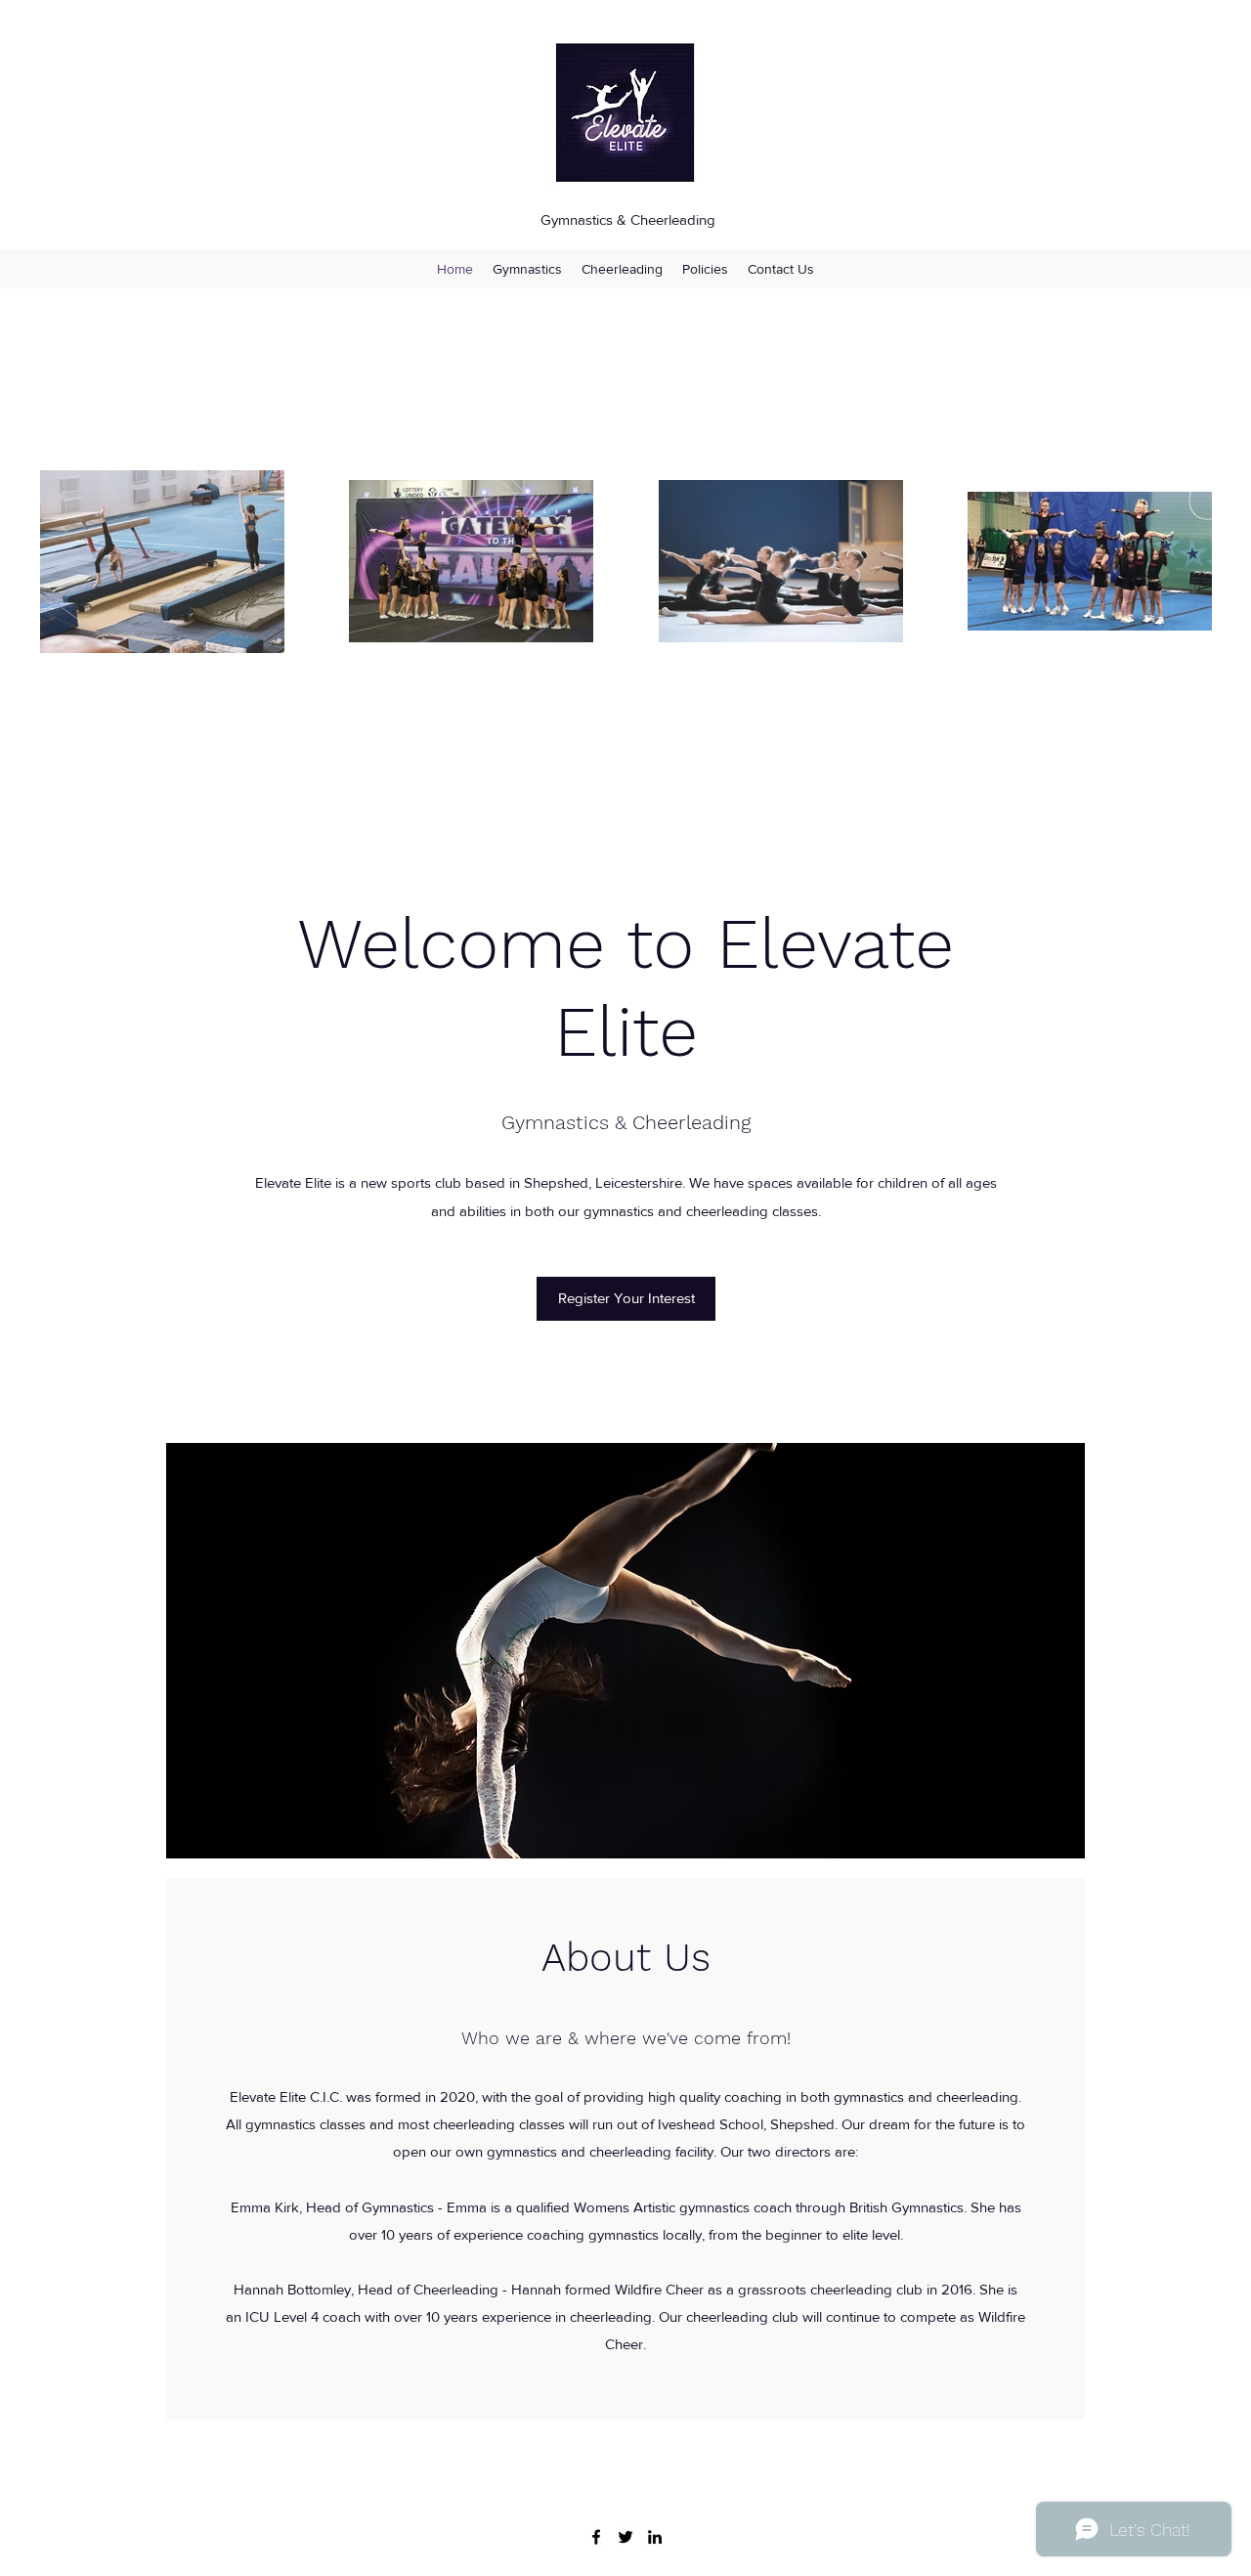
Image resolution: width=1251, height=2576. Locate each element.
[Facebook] (596, 2537)
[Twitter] (625, 2537)
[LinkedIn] (655, 2537)
